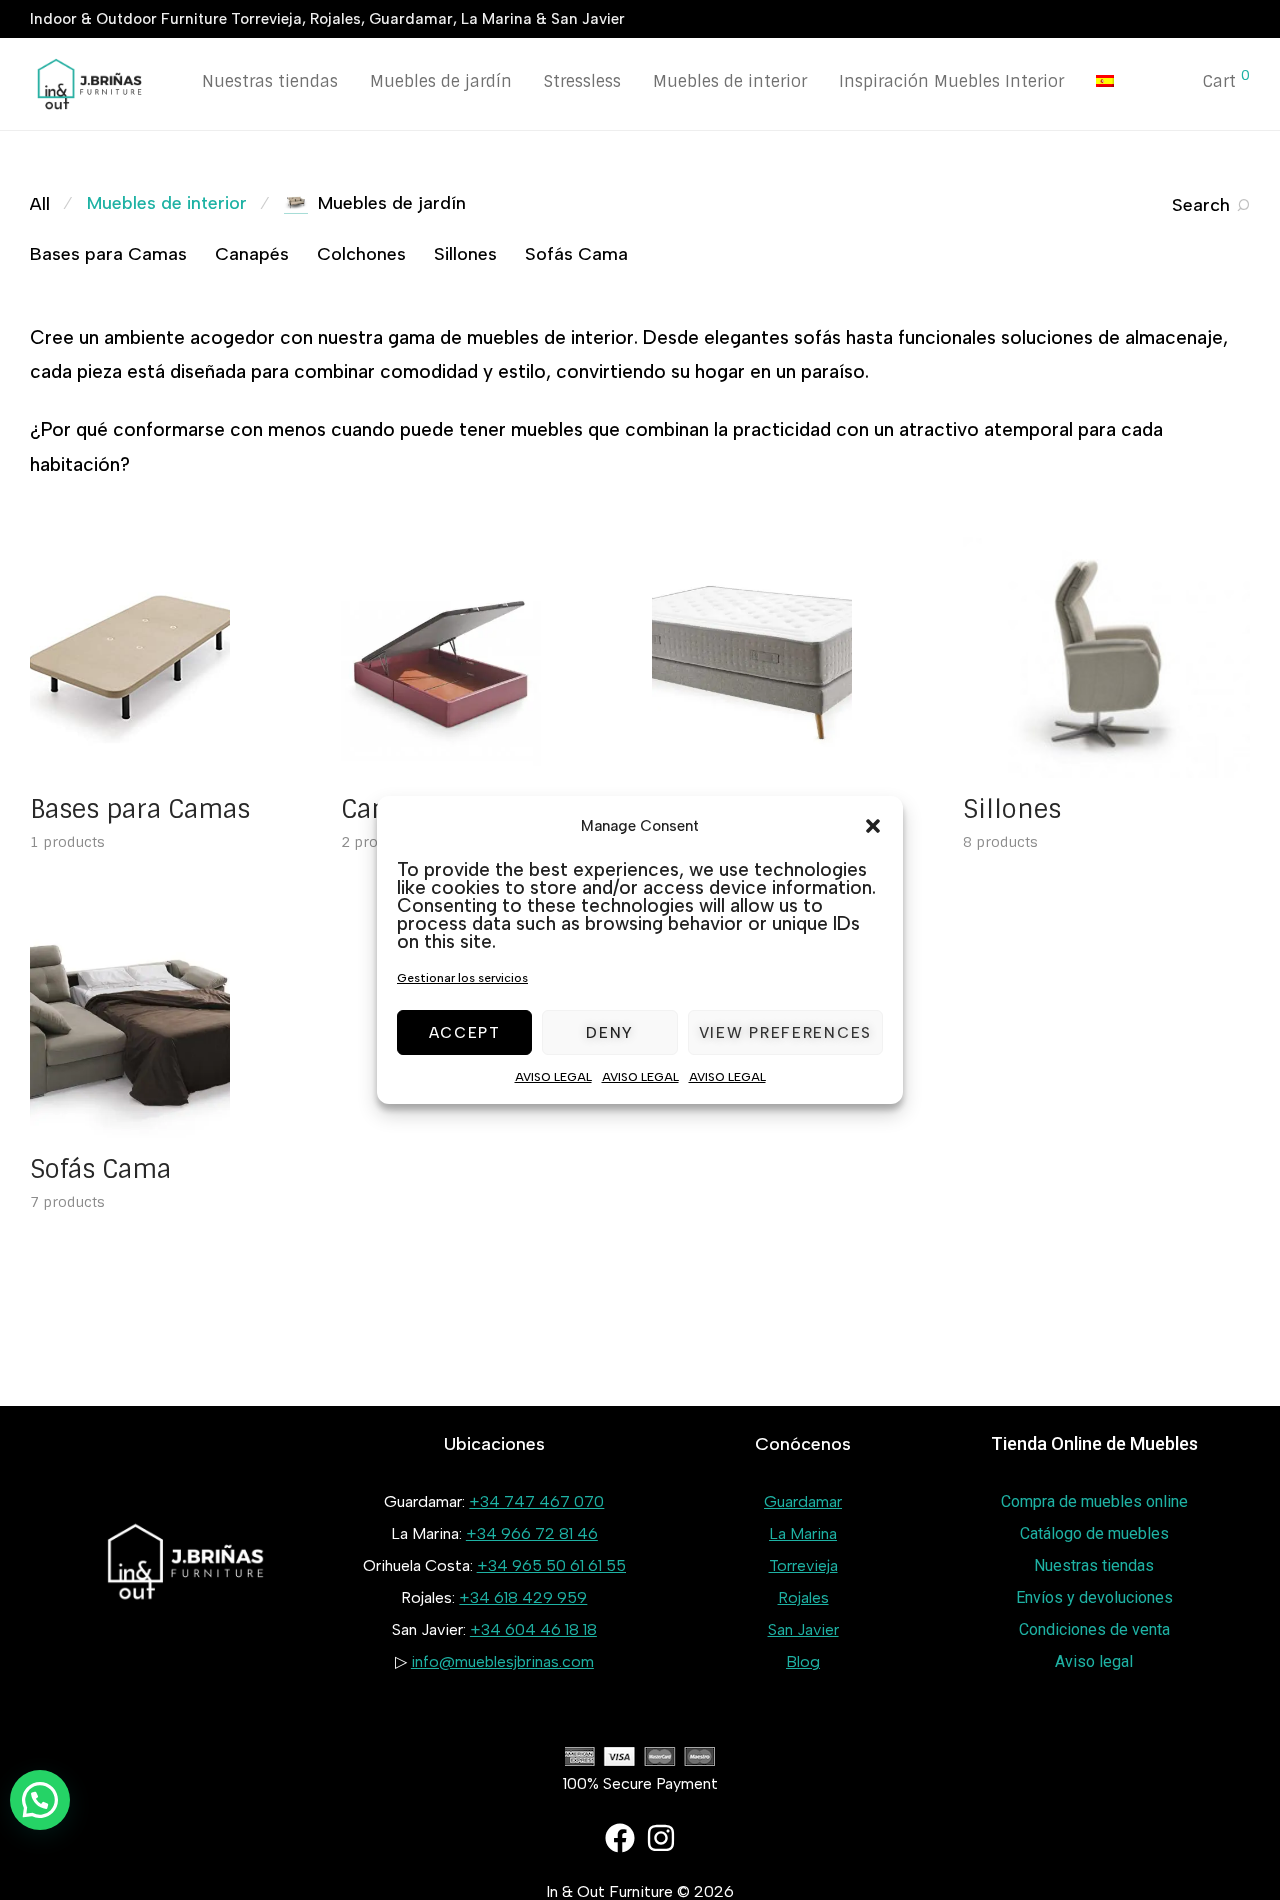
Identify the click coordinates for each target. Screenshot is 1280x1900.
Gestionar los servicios (462, 978)
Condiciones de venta (1094, 1629)
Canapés (252, 254)
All (40, 204)
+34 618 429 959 (523, 1597)
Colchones (361, 254)
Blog (803, 1661)
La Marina (803, 1533)
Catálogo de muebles (1094, 1533)
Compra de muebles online (1094, 1501)
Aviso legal (1094, 1661)
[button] (873, 826)
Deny (610, 1033)
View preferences (785, 1033)
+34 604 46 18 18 (533, 1629)
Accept (465, 1033)
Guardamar (803, 1501)
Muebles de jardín (441, 81)
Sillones (465, 254)
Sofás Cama (576, 254)
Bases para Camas (108, 254)
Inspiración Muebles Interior (951, 81)
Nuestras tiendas (270, 81)
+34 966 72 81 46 (532, 1533)
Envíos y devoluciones (1094, 1597)
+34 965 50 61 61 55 (551, 1565)
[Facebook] (620, 1838)
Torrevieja (803, 1565)
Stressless (582, 81)
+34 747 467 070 (536, 1501)
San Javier (803, 1629)
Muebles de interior (730, 81)
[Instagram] (661, 1838)
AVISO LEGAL (553, 1077)
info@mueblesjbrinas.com (502, 1661)
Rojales (803, 1597)
